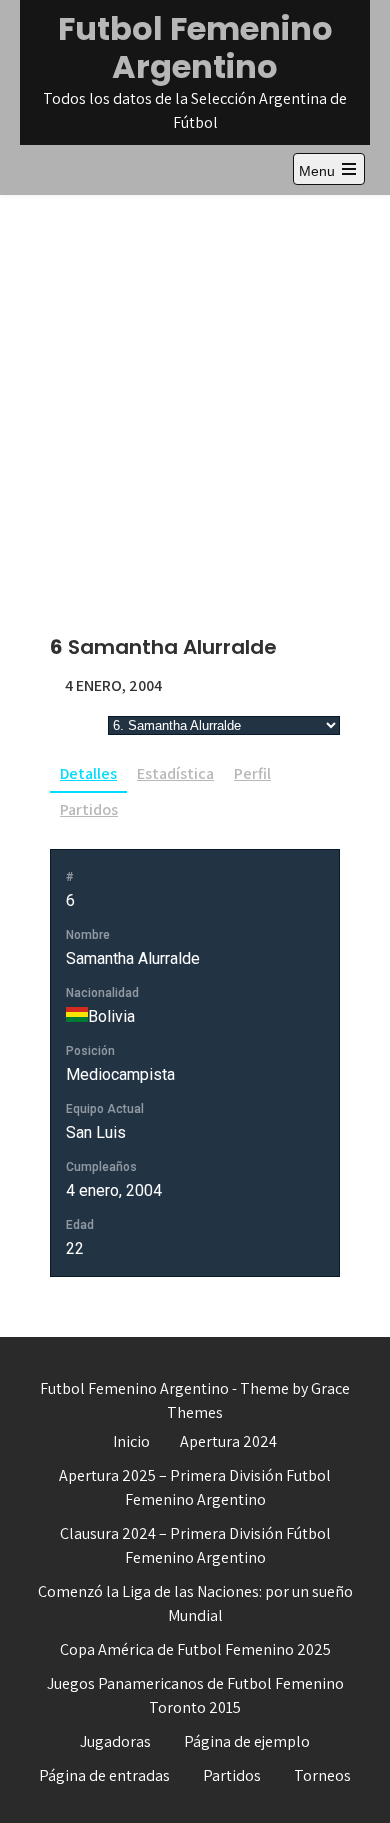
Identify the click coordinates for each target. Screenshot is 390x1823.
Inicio (131, 1441)
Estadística (175, 773)
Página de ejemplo (247, 1741)
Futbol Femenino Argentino (195, 47)
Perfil (252, 773)
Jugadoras (115, 1741)
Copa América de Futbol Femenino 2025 (195, 1649)
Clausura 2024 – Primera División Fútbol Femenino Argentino (195, 1545)
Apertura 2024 (228, 1441)
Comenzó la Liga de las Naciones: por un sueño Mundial (195, 1603)
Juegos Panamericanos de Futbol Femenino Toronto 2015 (195, 1695)
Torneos (322, 1775)
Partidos (89, 809)
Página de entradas (104, 1775)
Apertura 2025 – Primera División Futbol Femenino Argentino (195, 1487)
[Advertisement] (195, 400)
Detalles (88, 773)
